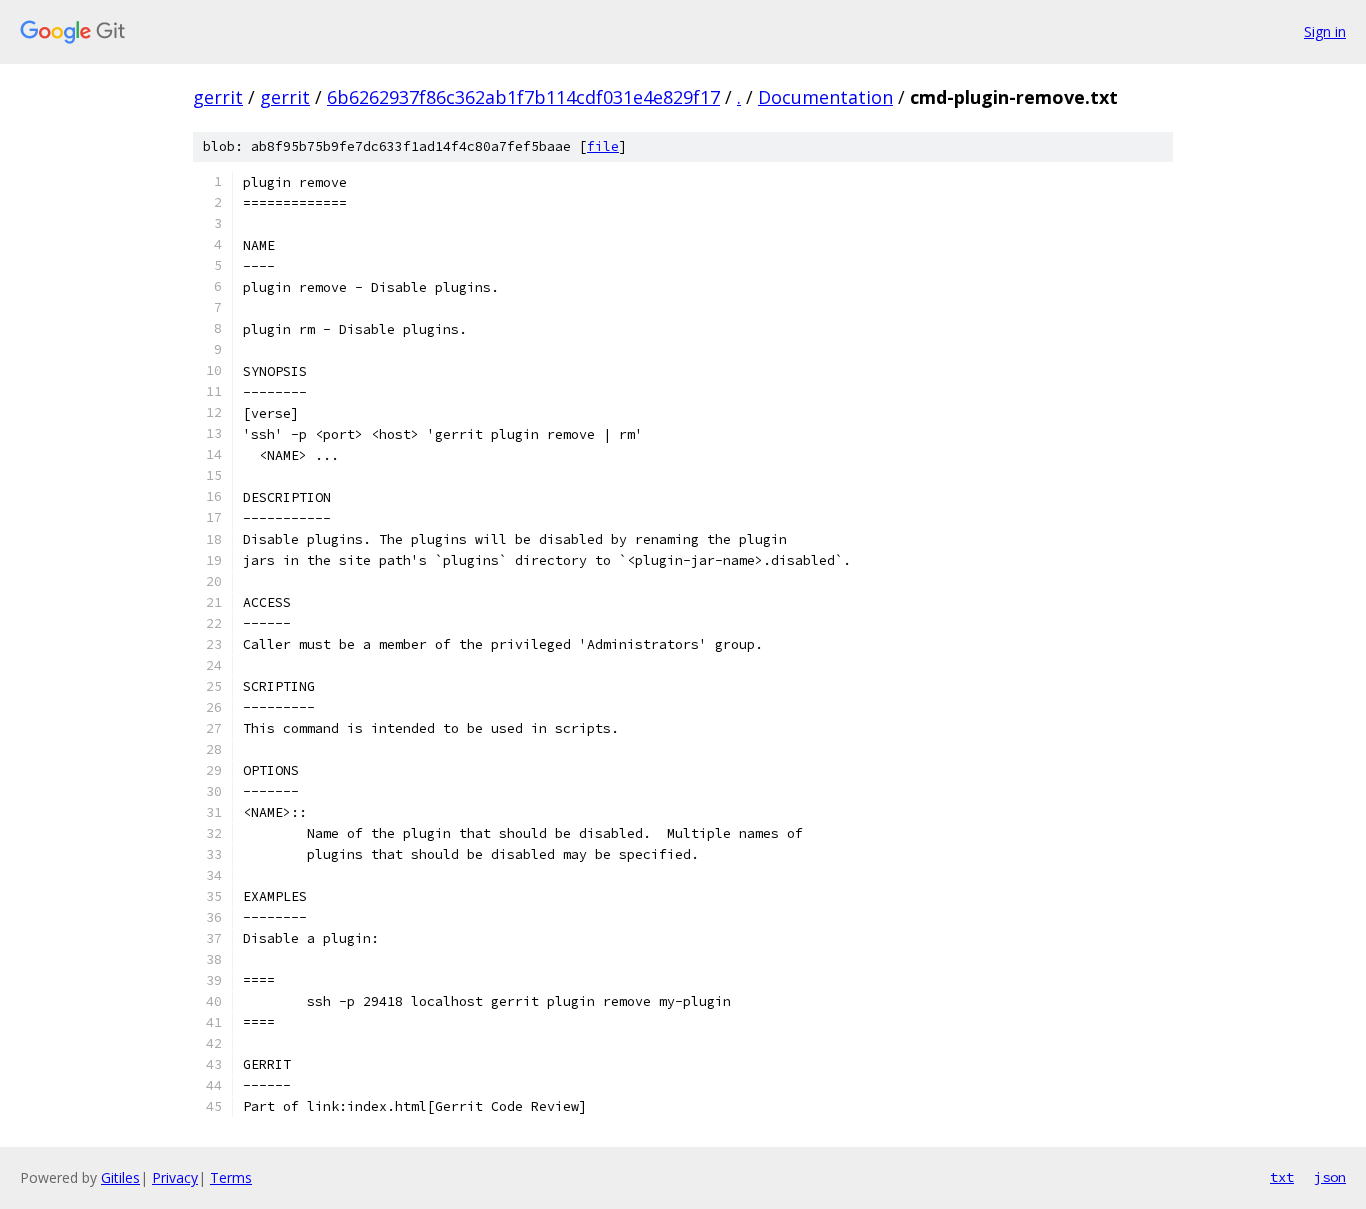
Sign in (1325, 31)
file (603, 146)
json (1330, 1177)
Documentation (825, 97)
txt (1282, 1177)
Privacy (175, 1177)
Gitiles (120, 1177)
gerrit (218, 97)
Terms (231, 1177)
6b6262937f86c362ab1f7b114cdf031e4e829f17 (523, 97)
